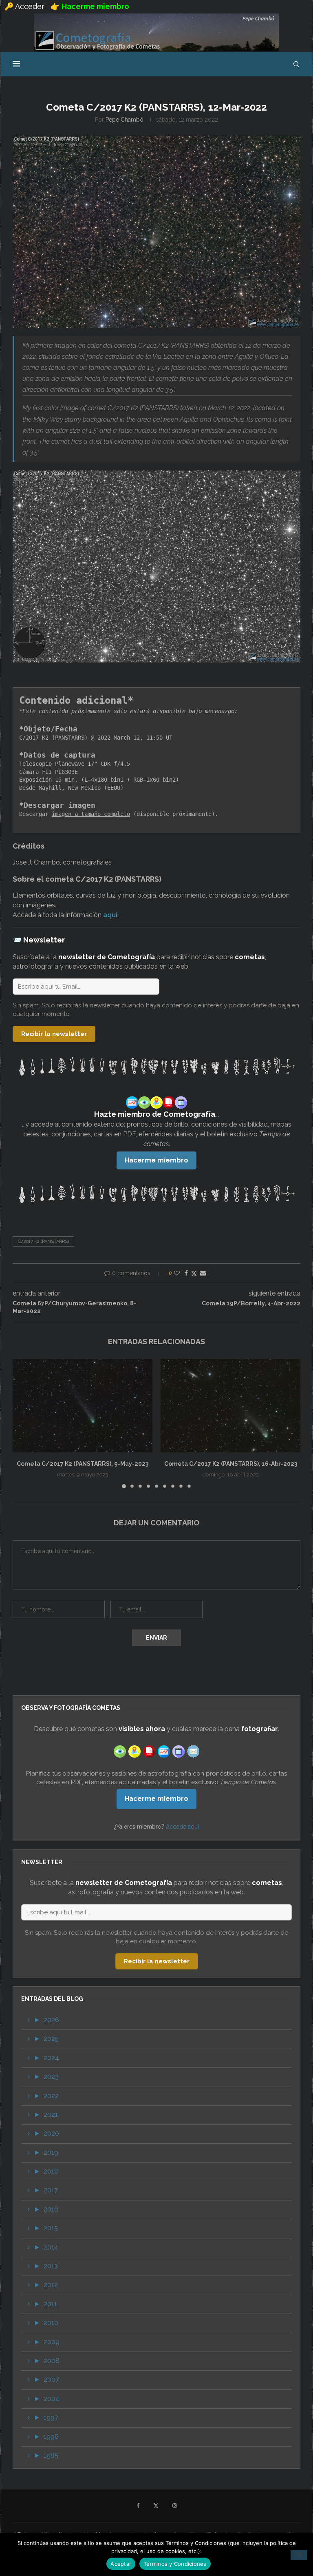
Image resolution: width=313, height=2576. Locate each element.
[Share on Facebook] (186, 1273)
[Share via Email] (203, 1273)
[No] (299, 2555)
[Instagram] (175, 2506)
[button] (24, 1423)
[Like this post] (177, 1273)
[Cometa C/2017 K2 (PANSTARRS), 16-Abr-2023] (230, 1406)
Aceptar (121, 2564)
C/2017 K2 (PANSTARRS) (43, 1241)
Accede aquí (182, 1827)
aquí (110, 915)
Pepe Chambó (125, 120)
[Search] (296, 64)
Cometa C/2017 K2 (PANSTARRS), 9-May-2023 (83, 1464)
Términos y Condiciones (175, 2564)
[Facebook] (138, 2506)
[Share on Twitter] (194, 1273)
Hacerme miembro (156, 1160)
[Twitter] (156, 2506)
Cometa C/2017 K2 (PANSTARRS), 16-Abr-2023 (231, 1464)
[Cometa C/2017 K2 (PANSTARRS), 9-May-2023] (83, 1406)
